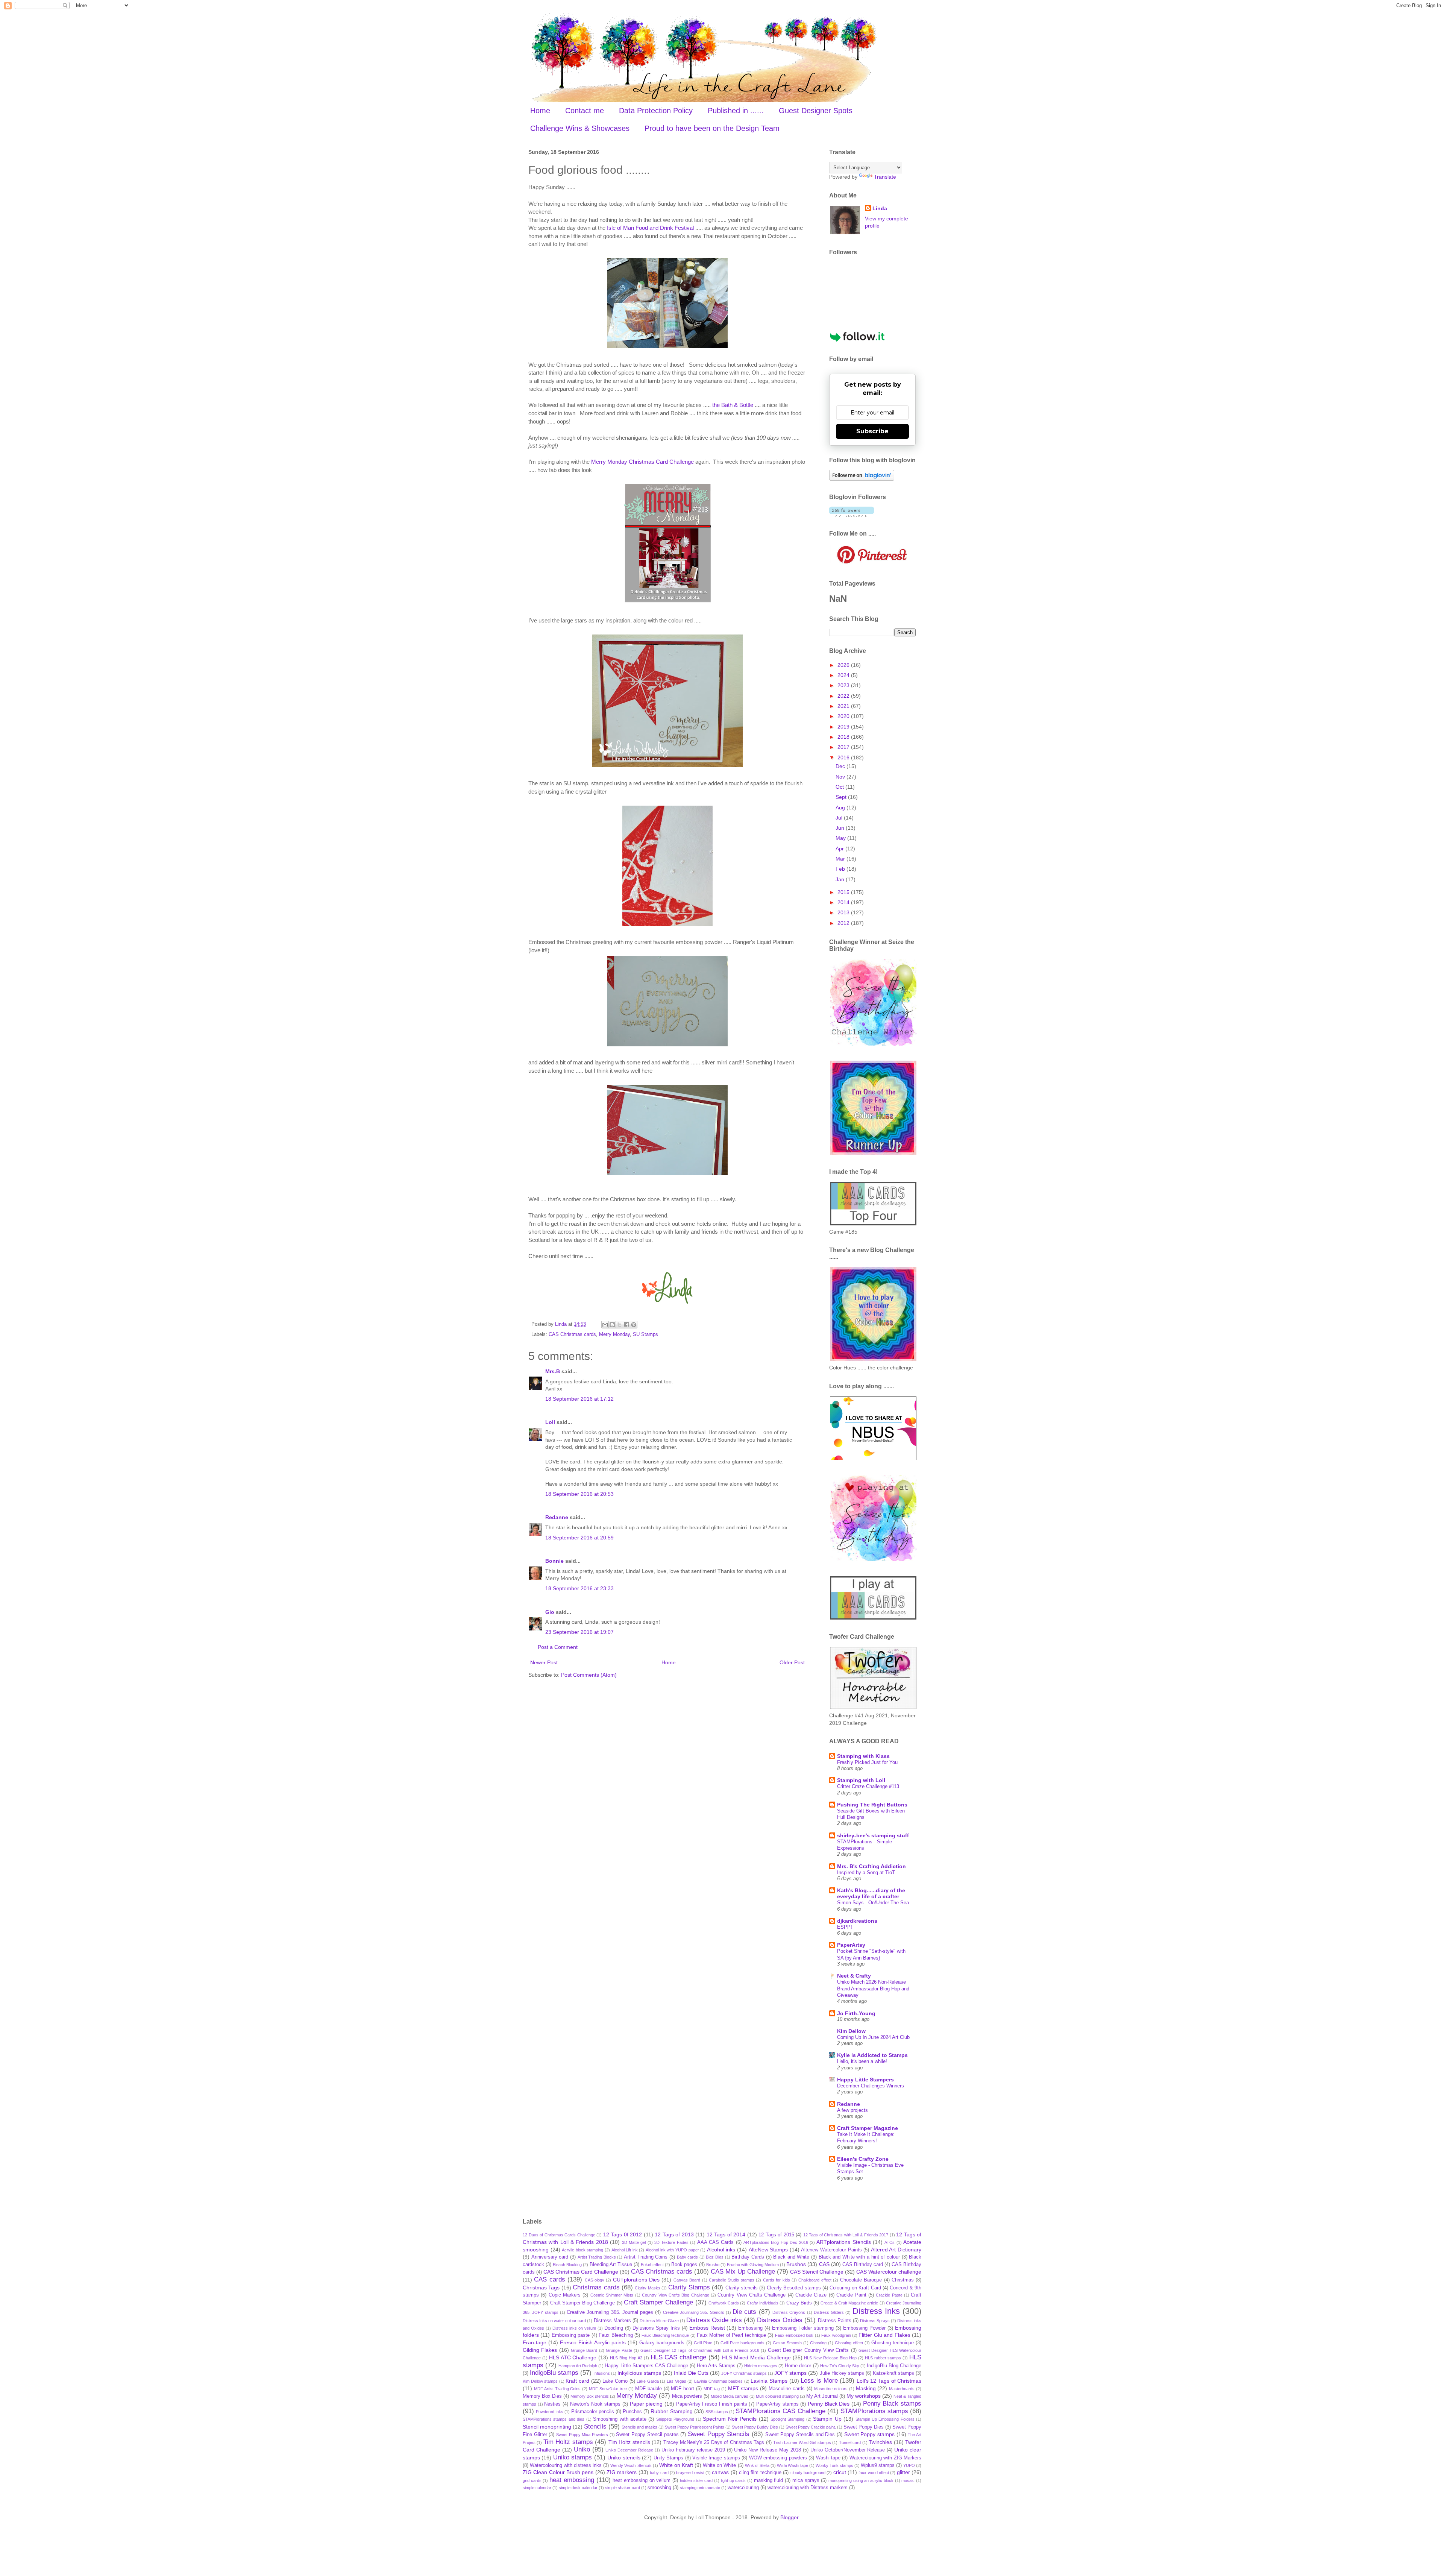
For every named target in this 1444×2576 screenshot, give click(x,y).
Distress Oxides (780, 2320)
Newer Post (544, 1662)
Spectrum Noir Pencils (730, 2419)
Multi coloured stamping (777, 2396)
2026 (844, 665)
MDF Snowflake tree (608, 2389)
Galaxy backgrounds (662, 2343)
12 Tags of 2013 (674, 2234)
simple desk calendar (578, 2488)
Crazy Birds (799, 2303)
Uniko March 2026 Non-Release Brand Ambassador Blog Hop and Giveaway (873, 1989)
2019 (844, 727)
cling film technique (760, 2473)
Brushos (796, 2264)
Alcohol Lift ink (625, 2250)
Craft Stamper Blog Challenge (583, 2303)
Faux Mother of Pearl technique (731, 2335)
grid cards (532, 2480)
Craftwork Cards (724, 2303)
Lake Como (615, 2381)
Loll (550, 1422)
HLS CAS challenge (679, 2357)
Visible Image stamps (716, 2458)
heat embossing (572, 2480)
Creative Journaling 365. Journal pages (610, 2312)
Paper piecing (646, 2404)
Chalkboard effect (815, 2280)
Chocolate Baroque (861, 2280)
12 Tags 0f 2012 (623, 2234)
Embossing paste (571, 2335)
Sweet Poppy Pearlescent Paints (695, 2427)
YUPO (909, 2465)
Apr (840, 849)
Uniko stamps (573, 2457)
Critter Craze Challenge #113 (868, 1786)
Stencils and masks (639, 2427)
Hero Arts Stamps (716, 2366)
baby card (659, 2473)
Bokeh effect (652, 2265)
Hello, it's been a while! (862, 2061)
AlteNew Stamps (768, 2250)
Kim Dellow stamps (540, 2381)
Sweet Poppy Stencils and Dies (800, 2435)
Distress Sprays (875, 2321)
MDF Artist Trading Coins (557, 2389)
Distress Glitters (829, 2312)
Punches (632, 2412)
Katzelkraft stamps (893, 2373)
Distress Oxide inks (714, 2320)
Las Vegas (676, 2381)
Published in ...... (736, 111)
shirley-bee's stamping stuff (873, 1835)
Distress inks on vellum (574, 2328)
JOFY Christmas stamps (744, 2373)
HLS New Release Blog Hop (830, 2358)
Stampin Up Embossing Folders (885, 2419)
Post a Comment (558, 1647)
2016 (844, 757)
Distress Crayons (789, 2312)
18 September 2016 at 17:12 (579, 1399)
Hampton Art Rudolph (578, 2366)
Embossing (750, 2328)
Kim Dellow (851, 2031)
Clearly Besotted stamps (794, 2288)
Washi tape (828, 2458)
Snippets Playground (675, 2419)
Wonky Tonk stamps (834, 2465)
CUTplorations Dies (636, 2280)
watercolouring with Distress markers (808, 2488)
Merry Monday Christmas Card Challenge (642, 462)
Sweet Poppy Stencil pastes (647, 2435)
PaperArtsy (851, 1945)
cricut (840, 2472)
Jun (841, 828)
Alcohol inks (721, 2250)
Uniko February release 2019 (693, 2450)
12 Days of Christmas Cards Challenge (559, 2235)
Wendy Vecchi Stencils (631, 2465)
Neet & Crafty (854, 1976)
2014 (844, 902)
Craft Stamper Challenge (659, 2302)
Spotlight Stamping (787, 2419)
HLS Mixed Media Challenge (756, 2357)
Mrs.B (553, 1371)
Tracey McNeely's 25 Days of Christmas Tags (714, 2442)
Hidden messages (761, 2366)
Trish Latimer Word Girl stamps (802, 2442)
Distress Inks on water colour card (554, 2321)
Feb (841, 869)
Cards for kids (777, 2280)
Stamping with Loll (861, 1780)
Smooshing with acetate (620, 2419)
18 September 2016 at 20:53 (579, 1494)
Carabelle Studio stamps (732, 2280)
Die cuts (744, 2312)
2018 (844, 737)
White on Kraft (676, 2465)
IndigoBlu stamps (554, 2373)
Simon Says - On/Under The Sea (873, 1903)
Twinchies (880, 2442)
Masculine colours (831, 2389)
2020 (844, 716)
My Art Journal (822, 2396)
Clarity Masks (647, 2288)
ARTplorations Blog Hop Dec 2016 (776, 2242)
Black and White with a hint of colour (859, 2257)
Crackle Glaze (811, 2295)
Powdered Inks (550, 2412)
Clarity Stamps (689, 2287)
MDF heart (683, 2389)
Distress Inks (876, 2311)
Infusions (602, 2373)
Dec (841, 766)
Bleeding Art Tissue (611, 2265)
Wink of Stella (757, 2465)
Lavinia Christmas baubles (718, 2381)
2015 (844, 892)
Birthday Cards (748, 2257)
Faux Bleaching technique (665, 2335)
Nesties (552, 2404)
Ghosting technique (893, 2343)
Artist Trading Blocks (597, 2257)
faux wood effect (874, 2473)
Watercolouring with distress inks (566, 2465)
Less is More (819, 2381)
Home (540, 111)
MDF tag (712, 2389)
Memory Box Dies (542, 2396)
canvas (720, 2472)
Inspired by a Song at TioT (866, 1872)
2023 (844, 685)
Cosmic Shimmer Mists (612, 2295)
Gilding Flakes (540, 2350)
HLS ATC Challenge (573, 2357)
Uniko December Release (629, 2450)
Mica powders (687, 2396)
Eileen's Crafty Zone (863, 2159)
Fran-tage (535, 2342)
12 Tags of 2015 (776, 2235)
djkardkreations (857, 1921)
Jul (840, 818)
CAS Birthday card (863, 2265)
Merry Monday (614, 1334)
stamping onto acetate (700, 2488)
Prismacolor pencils (593, 2412)
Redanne (557, 1517)
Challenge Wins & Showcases (580, 128)
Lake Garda (648, 2381)
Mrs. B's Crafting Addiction (871, 1866)
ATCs (890, 2242)
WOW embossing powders (778, 2458)
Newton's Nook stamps (595, 2404)
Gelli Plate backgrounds (742, 2343)
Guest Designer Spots (816, 111)
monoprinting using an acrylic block (861, 2480)
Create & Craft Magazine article (849, 2303)
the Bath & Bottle (733, 405)
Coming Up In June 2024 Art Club (873, 2037)
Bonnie (554, 1561)
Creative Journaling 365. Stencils (694, 2312)
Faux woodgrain (836, 2335)
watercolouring (743, 2488)
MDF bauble (648, 2389)
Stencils (595, 2426)
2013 (844, 912)
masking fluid (769, 2480)
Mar (841, 859)
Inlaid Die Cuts (691, 2373)
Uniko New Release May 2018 (768, 2450)
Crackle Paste (889, 2295)
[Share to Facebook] (626, 1325)
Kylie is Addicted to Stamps (872, 2055)
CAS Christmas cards (572, 1334)
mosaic (908, 2480)
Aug (841, 808)
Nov (841, 777)
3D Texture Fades (671, 2242)
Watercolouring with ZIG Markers (885, 2458)
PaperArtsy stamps (777, 2404)
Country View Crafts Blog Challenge (675, 2295)
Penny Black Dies (829, 2404)
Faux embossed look (794, 2335)
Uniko (582, 2449)
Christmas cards (596, 2287)
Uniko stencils (624, 2458)
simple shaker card (623, 2488)
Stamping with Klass (863, 1756)
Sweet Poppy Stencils (719, 2434)
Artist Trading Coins (646, 2257)
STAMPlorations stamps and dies (554, 2419)
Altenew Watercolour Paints (831, 2250)
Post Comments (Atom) (589, 1675)
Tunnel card (850, 2442)
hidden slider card (696, 2480)
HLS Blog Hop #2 (626, 2358)
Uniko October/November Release (848, 2450)
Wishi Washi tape (793, 2465)
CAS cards (549, 2279)
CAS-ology (595, 2280)
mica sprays (806, 2480)
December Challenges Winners (871, 2086)
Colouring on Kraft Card (855, 2288)
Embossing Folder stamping (803, 2328)
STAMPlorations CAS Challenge (780, 2411)
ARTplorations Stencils (843, 2242)
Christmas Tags (541, 2288)
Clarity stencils (742, 2288)
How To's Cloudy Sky (840, 2366)
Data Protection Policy (656, 111)
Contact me (585, 111)
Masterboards (902, 2389)
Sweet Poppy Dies (864, 2427)
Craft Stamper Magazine (868, 2128)
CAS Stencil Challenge (817, 2272)
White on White (719, 2465)
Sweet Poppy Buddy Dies (755, 2427)
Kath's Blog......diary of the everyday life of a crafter (871, 1893)
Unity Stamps (668, 2458)
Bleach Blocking (567, 2265)
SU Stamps (645, 1334)
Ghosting (818, 2343)
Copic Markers (565, 2295)
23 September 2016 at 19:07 (579, 1632)
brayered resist (690, 2473)
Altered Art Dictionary (896, 2250)
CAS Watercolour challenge (889, 2272)
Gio (550, 1612)
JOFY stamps (790, 2373)
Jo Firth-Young (856, 2013)
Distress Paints (835, 2321)
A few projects (852, 2110)
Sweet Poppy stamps (869, 2434)
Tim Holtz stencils (629, 2442)
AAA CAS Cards (716, 2242)
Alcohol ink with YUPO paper (672, 2250)
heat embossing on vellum (642, 2480)
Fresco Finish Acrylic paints (593, 2342)
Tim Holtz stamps (568, 2442)
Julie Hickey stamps (842, 2373)
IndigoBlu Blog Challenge (894, 2366)
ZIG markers (622, 2472)
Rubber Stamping (671, 2411)
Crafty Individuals (763, 2303)
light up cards (733, 2480)
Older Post (792, 1662)
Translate (885, 177)
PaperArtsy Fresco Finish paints (712, 2404)
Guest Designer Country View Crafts (808, 2350)
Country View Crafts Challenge (752, 2295)
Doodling (614, 2328)
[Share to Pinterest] (634, 1325)
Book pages (684, 2265)
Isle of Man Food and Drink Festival (650, 228)
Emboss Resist (707, 2328)
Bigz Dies (715, 2257)
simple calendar (537, 2488)
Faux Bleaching (616, 2335)
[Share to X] (619, 1325)
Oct (840, 787)
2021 (844, 706)
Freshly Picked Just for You (867, 1762)
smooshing (659, 2488)
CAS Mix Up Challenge (743, 2272)
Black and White (791, 2257)
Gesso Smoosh (787, 2343)
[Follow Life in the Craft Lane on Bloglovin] (862, 479)
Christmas (903, 2280)
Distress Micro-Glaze (659, 2321)
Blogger (789, 2517)
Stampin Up (827, 2419)
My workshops (864, 2396)
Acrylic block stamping (582, 2250)
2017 (844, 747)
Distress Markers (612, 2321)
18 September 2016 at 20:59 (579, 1538)
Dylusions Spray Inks (656, 2328)
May (841, 838)
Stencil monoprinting (547, 2427)
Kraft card (577, 2381)
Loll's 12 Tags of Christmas (889, 2381)
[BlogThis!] (612, 1325)
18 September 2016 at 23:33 (579, 1588)
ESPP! (845, 1927)
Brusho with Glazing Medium (753, 2265)
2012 (844, 923)
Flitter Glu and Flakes (884, 2335)
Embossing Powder (864, 2328)
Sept (842, 797)
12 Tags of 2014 (726, 2234)
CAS (824, 2264)
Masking (866, 2388)
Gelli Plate (703, 2343)
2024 (844, 675)
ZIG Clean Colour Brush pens (558, 2472)
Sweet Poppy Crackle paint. (811, 2427)
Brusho (713, 2265)
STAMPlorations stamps (874, 2411)
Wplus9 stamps (878, 2465)
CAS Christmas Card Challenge (581, 2272)
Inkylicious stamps (639, 2373)
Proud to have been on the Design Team (712, 128)
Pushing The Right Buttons (872, 1805)
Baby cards (688, 2257)
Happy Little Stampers (865, 2080)
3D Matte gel (634, 2242)
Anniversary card (550, 2257)
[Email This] (605, 1325)
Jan (841, 879)
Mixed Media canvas (730, 2396)
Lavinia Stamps (769, 2381)
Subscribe (872, 431)
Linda (880, 208)
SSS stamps (717, 2412)
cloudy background (808, 2473)
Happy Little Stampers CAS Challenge (646, 2366)
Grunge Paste (619, 2350)
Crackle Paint (851, 2295)
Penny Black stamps (892, 2404)
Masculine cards (787, 2389)
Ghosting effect (849, 2343)
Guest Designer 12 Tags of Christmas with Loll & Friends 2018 (700, 2350)
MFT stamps (743, 2388)
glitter (903, 2472)
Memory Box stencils (590, 2396)
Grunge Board (584, 2350)
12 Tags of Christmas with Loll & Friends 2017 (846, 2235)
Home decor (798, 2366)
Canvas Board (687, 2280)
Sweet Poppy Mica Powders (582, 2435)
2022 (844, 696)
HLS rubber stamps (883, 2358)
